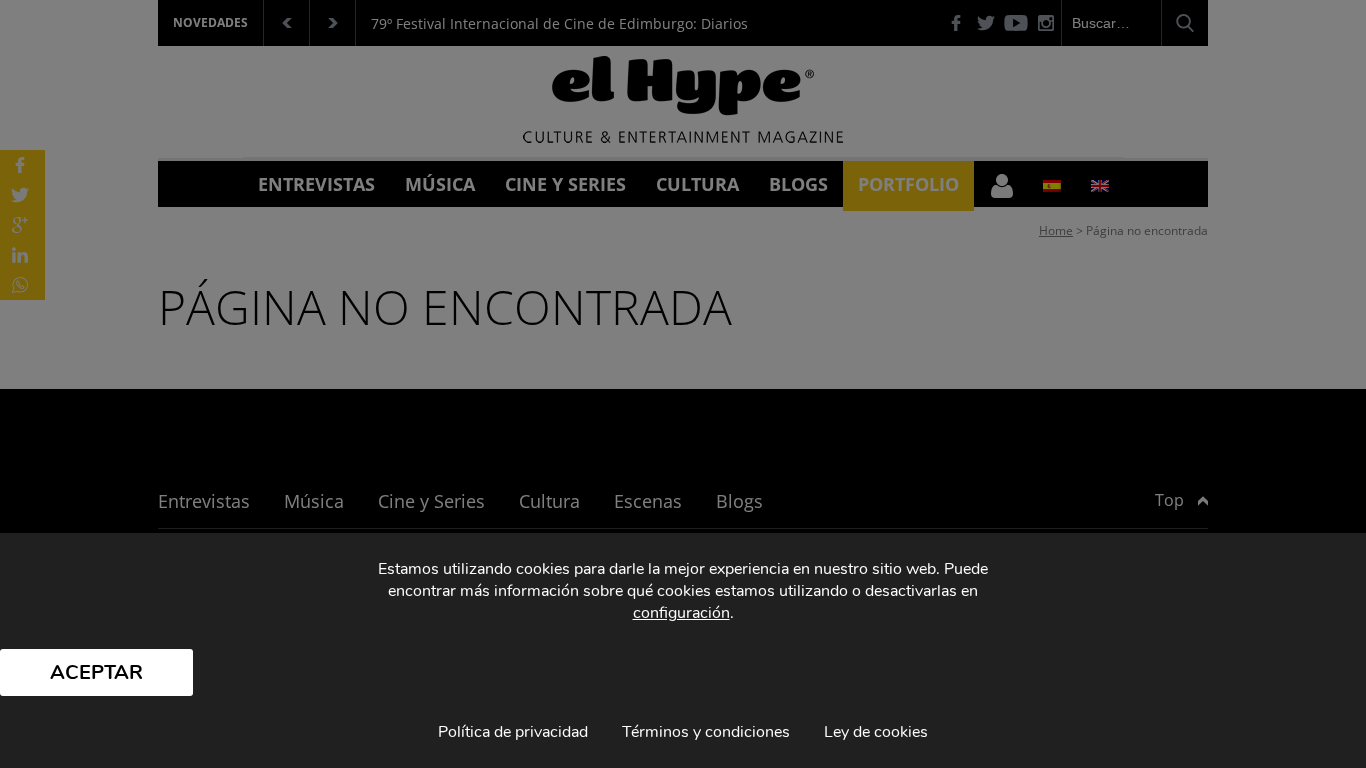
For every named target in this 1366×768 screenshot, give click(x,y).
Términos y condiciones (706, 732)
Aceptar (96, 672)
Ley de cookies (876, 732)
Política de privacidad (513, 732)
